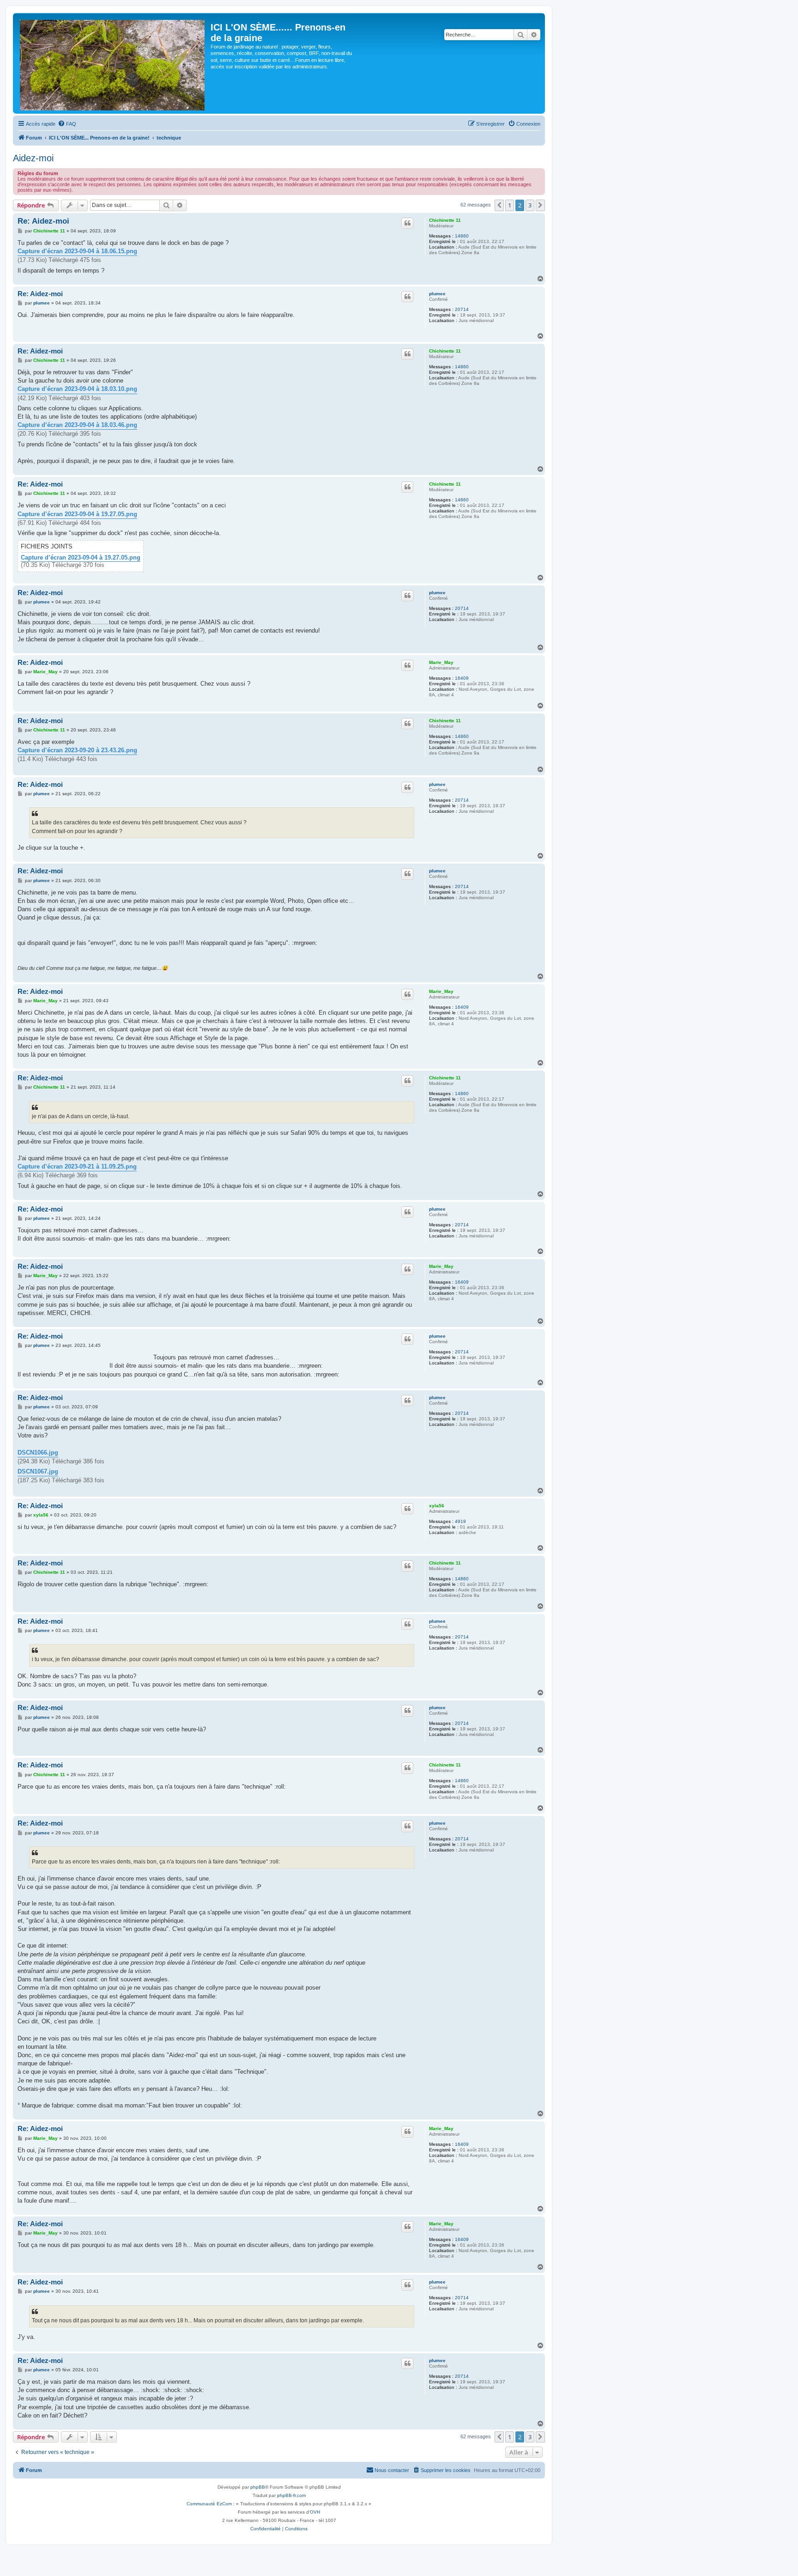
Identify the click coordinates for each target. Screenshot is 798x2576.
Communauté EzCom (209, 2504)
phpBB (258, 2487)
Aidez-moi (33, 158)
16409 (462, 678)
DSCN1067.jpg (38, 1471)
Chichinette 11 (445, 220)
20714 (462, 309)
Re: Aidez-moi (43, 221)
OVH (315, 2512)
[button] (499, 205)
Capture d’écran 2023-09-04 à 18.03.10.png (77, 389)
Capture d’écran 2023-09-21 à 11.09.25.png (77, 1166)
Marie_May (441, 662)
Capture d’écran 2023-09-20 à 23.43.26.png (77, 750)
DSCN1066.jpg (38, 1452)
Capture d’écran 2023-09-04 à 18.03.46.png (77, 425)
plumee (437, 294)
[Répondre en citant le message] (407, 223)
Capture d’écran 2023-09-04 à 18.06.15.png (77, 251)
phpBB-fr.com (291, 2495)
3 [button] (530, 205)
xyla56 (437, 1506)
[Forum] (113, 63)
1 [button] (510, 205)
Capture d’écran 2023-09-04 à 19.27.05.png (77, 514)
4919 (460, 1521)
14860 (462, 236)
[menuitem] (67, 124)
